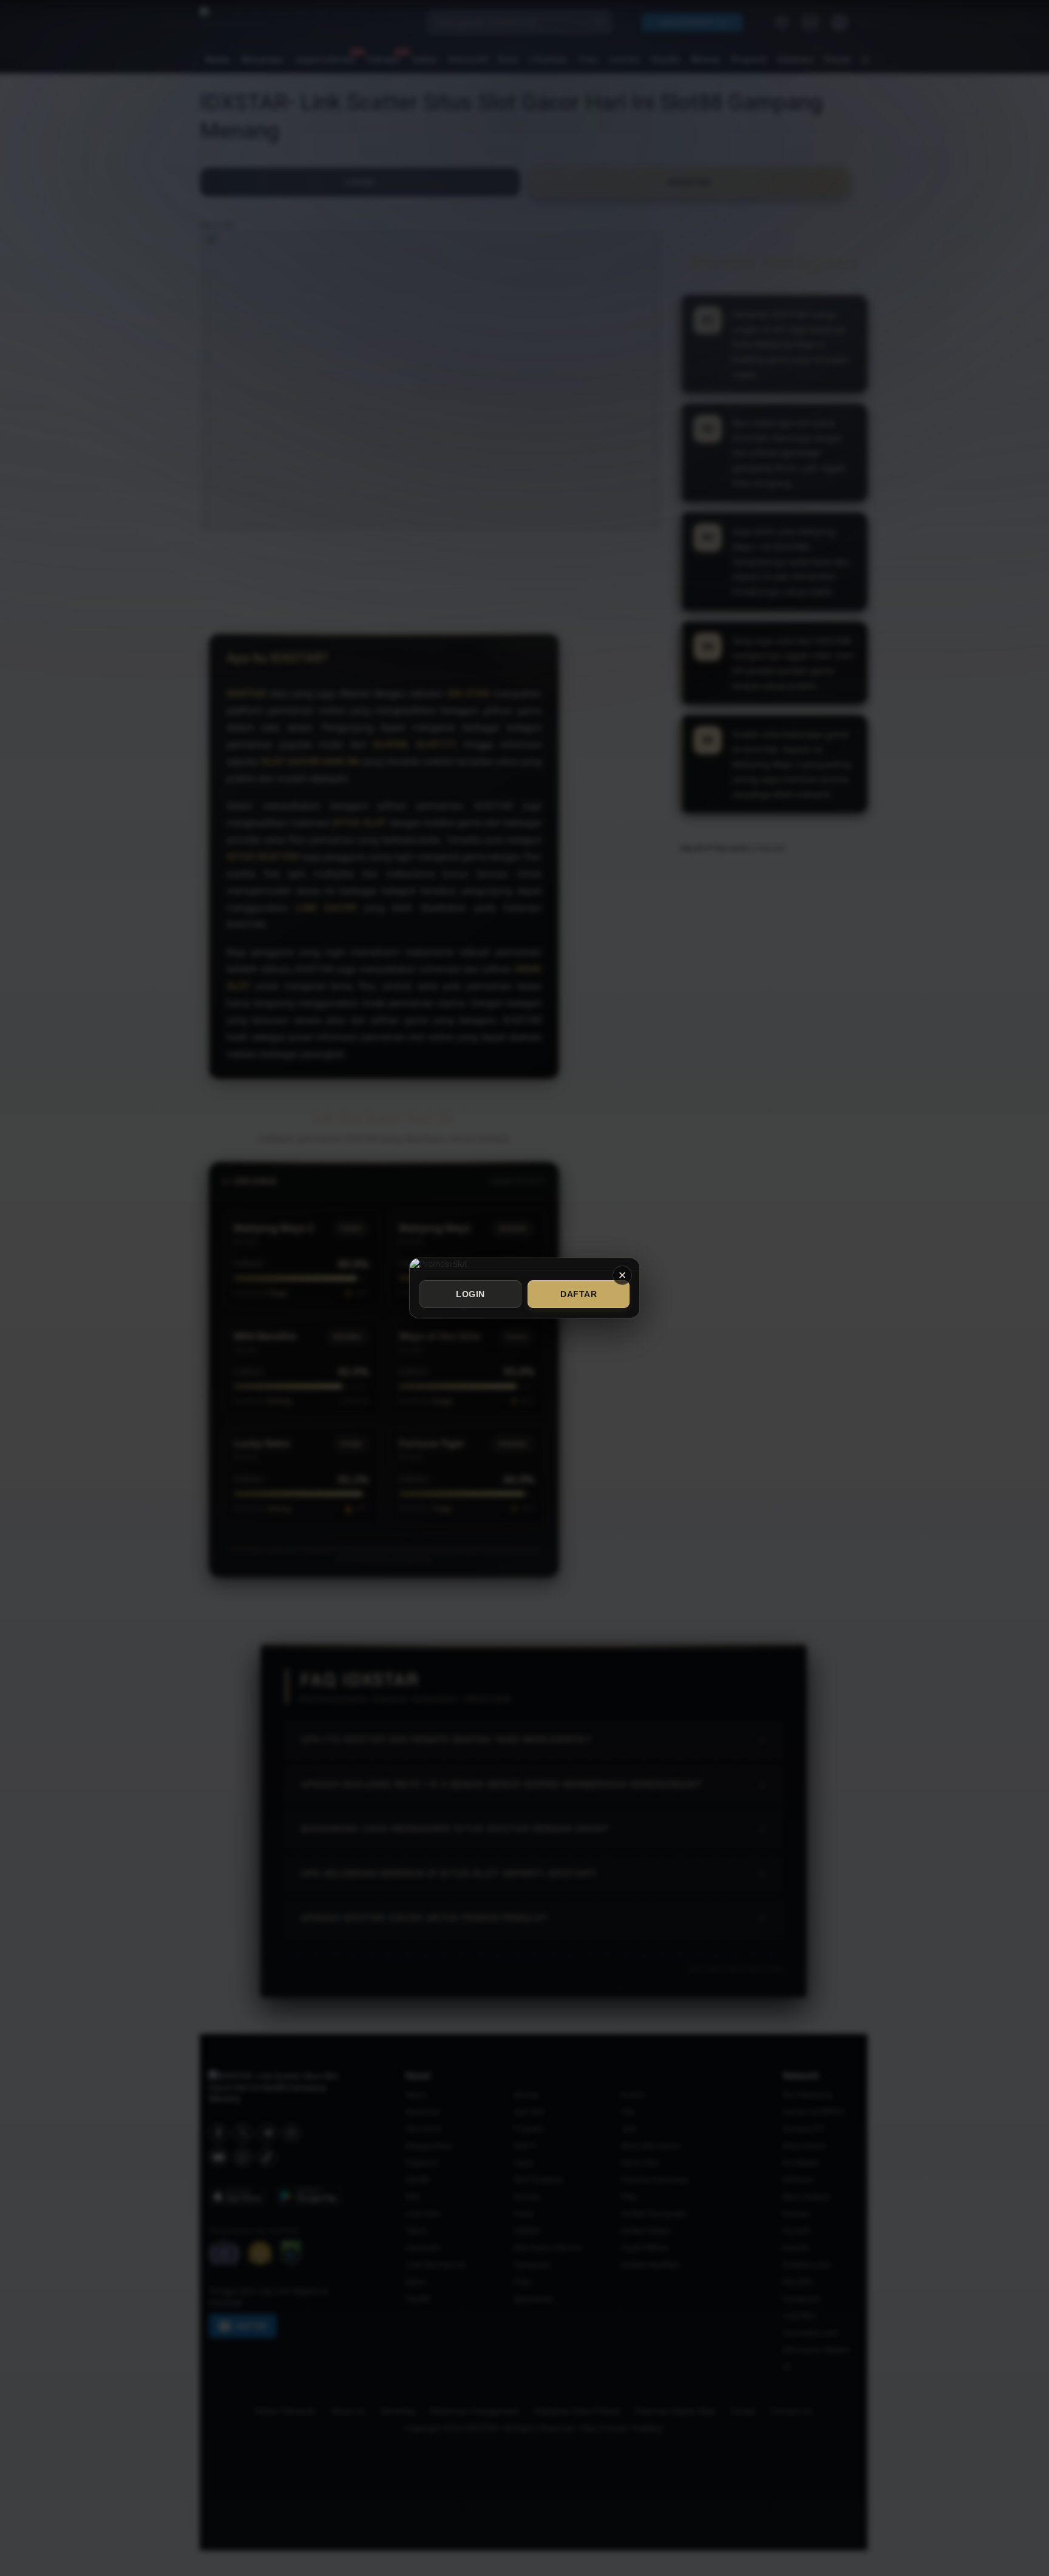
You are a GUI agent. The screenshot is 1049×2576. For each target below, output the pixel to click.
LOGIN (470, 1294)
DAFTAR (579, 1294)
